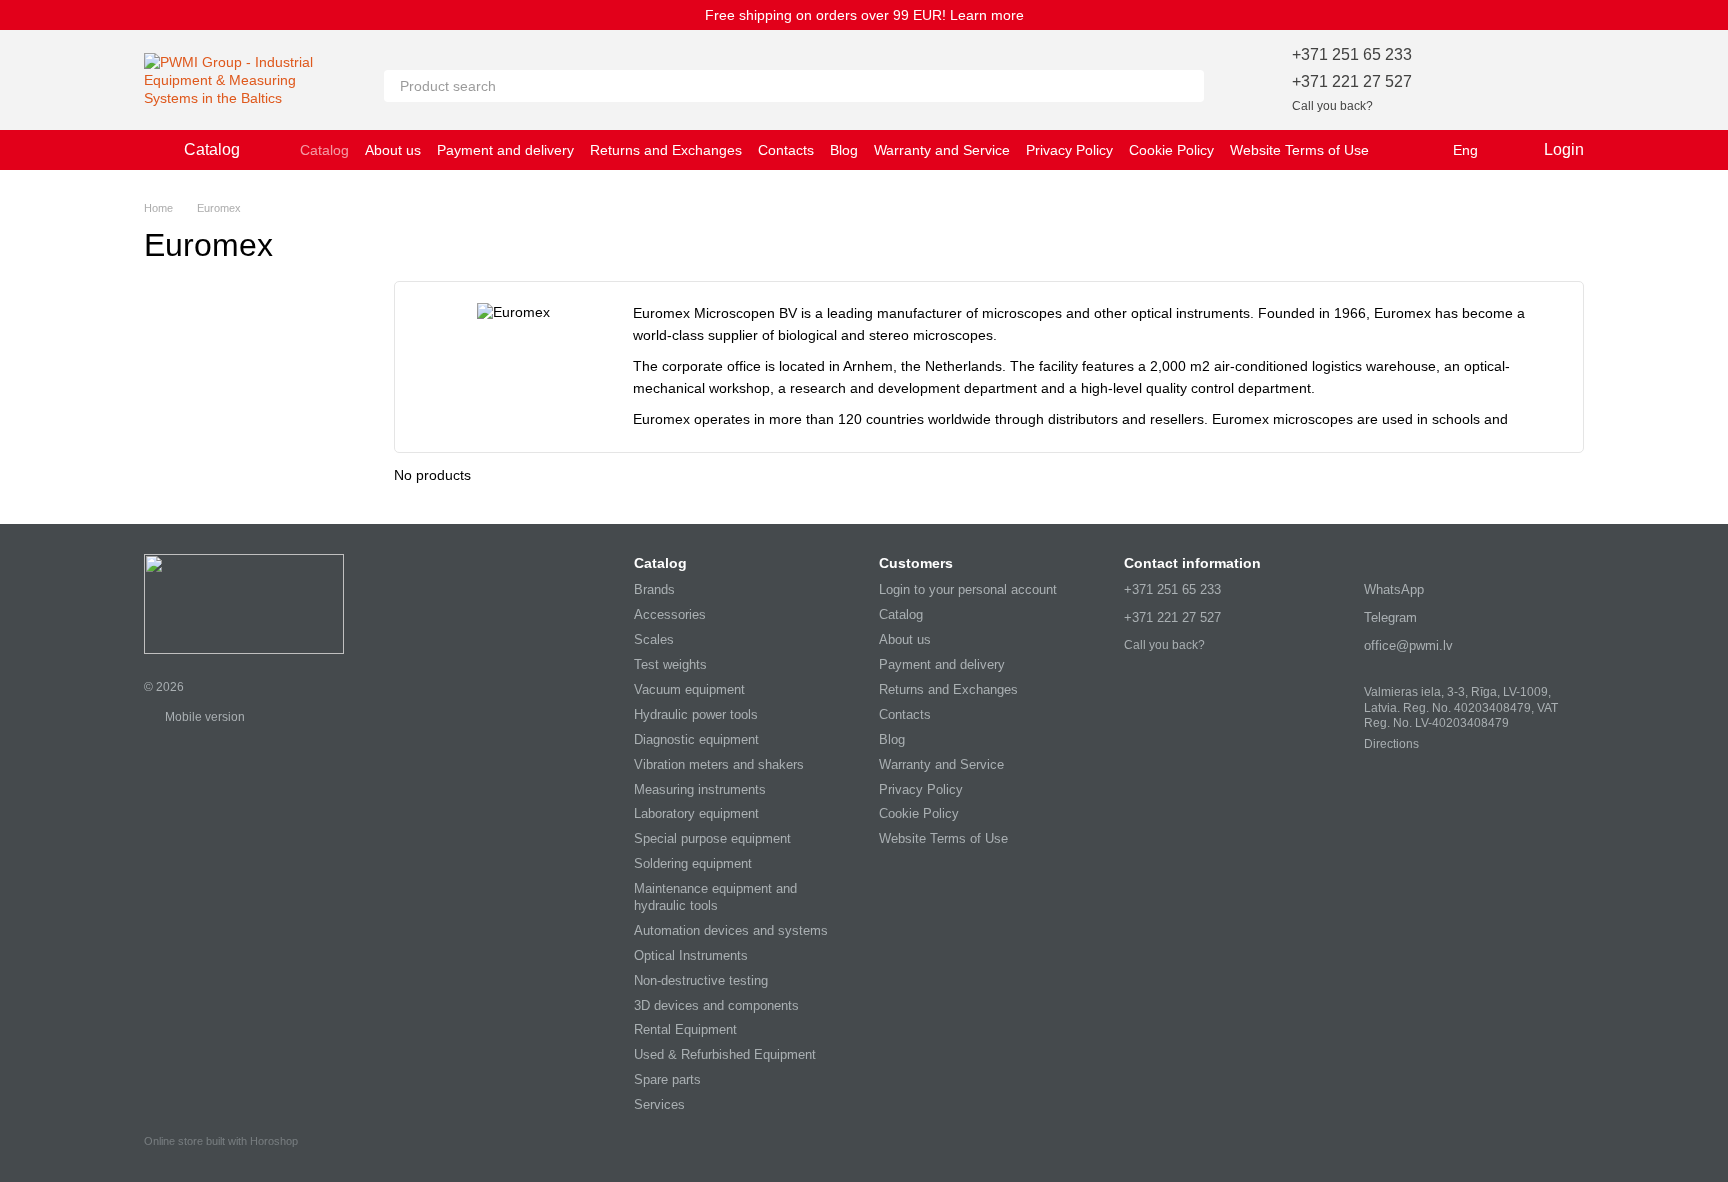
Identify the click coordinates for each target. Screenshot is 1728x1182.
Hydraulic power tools (696, 714)
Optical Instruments (691, 955)
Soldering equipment (693, 863)
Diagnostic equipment (696, 739)
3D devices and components (716, 1005)
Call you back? (1332, 106)
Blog (844, 150)
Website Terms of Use (1299, 150)
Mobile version (203, 717)
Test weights (670, 664)
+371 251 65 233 (1352, 54)
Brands (654, 589)
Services (659, 1104)
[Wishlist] (1464, 80)
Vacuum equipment (689, 689)
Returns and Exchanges (666, 150)
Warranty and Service (942, 150)
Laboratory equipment (696, 813)
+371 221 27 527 (1352, 81)
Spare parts (667, 1079)
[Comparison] (1516, 80)
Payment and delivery (505, 150)
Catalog (324, 150)
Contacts (786, 150)
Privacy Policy (1069, 150)
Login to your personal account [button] (968, 589)
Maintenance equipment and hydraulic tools (715, 897)
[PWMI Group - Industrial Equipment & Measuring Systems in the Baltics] (244, 603)
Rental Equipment (685, 1029)
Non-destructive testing (701, 980)
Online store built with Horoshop (221, 1141)
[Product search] (1188, 86)
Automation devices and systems (731, 930)
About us (393, 150)
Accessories (670, 614)
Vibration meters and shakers (719, 764)
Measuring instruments (700, 789)
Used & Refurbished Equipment (725, 1054)
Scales (654, 639)
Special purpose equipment (712, 838)
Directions (1391, 744)
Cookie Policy (1171, 150)
